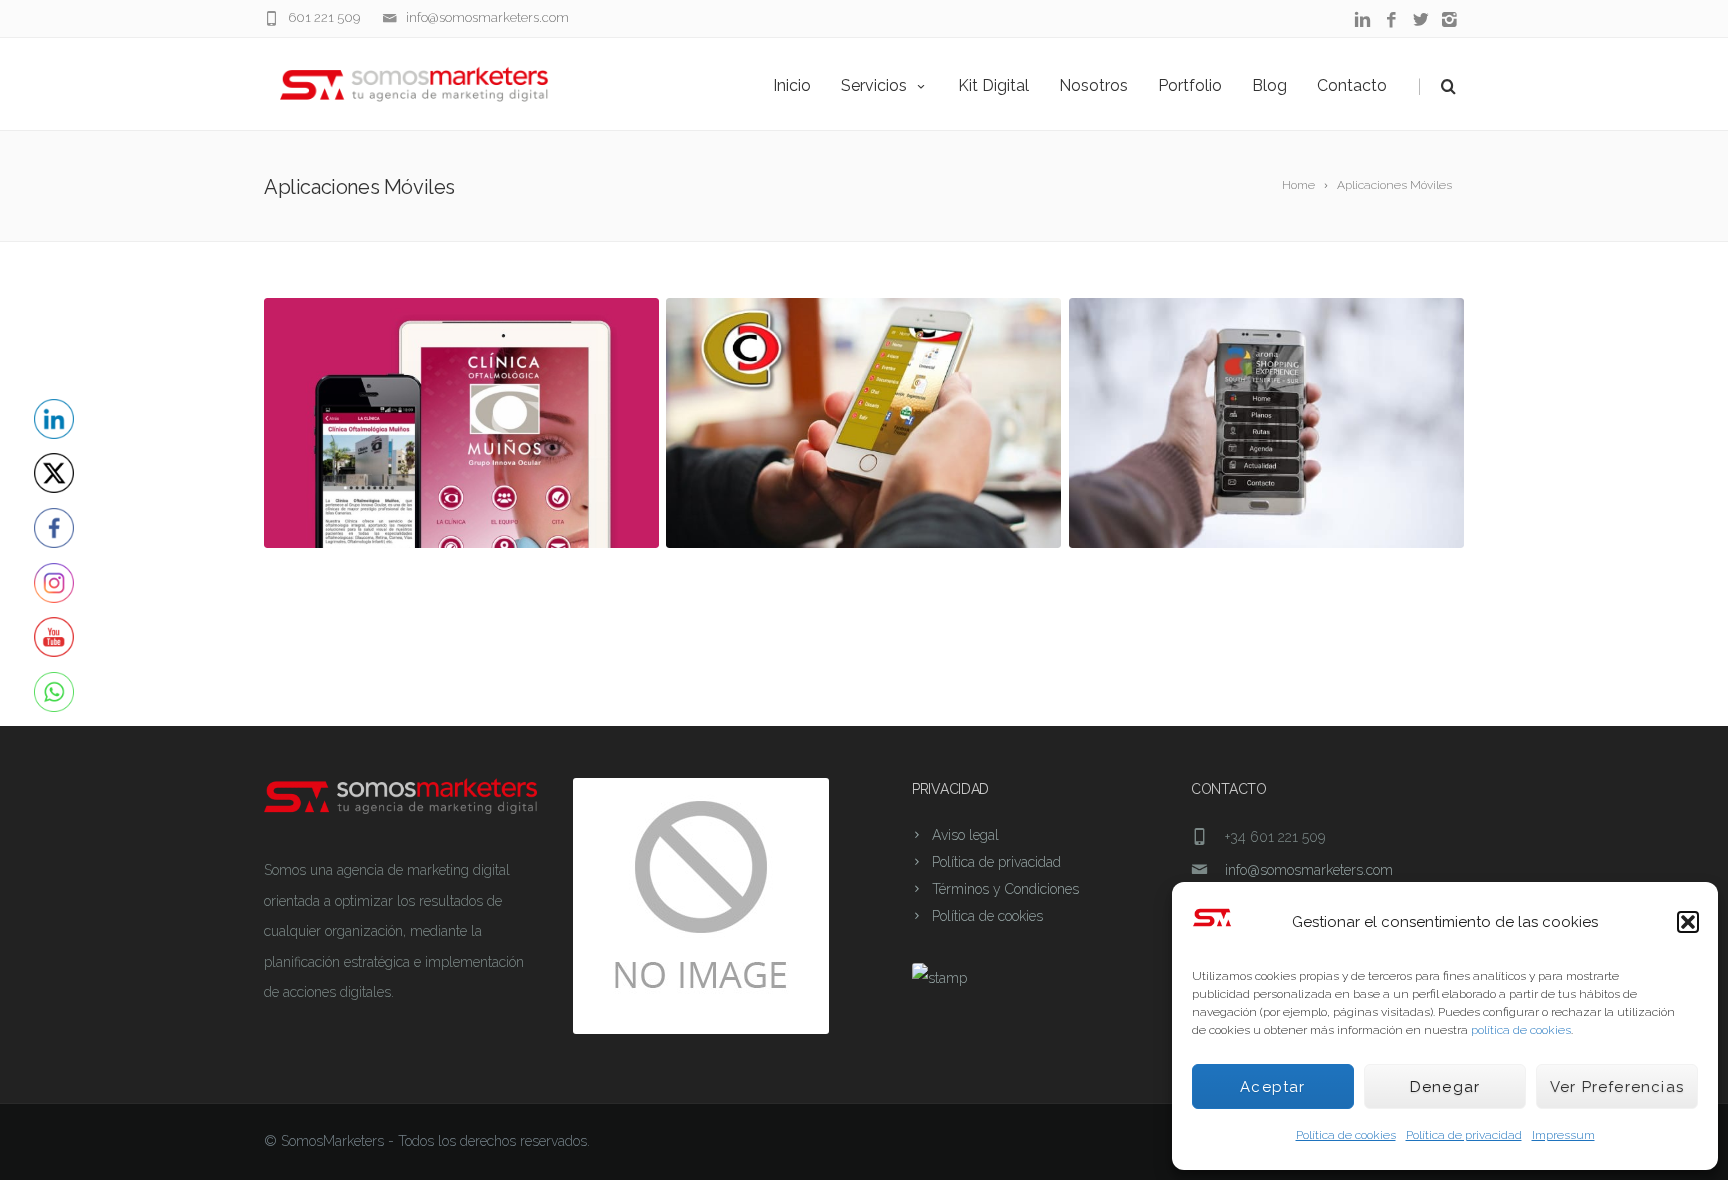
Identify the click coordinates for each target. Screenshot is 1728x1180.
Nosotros (1093, 85)
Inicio (792, 85)
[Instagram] (1449, 20)
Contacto (1352, 85)
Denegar (1445, 1087)
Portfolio (1190, 85)
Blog (1269, 85)
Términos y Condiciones (1005, 889)
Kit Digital (993, 85)
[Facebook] (1391, 20)
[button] (1688, 922)
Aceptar (1272, 1087)
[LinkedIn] (1362, 20)
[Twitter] (1420, 20)
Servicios (874, 85)
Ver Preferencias (1617, 1087)
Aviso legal (965, 835)
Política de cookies (1346, 1135)
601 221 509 (324, 17)
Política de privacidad (1464, 1135)
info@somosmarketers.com (487, 17)
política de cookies (1521, 1030)
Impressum (1563, 1135)
